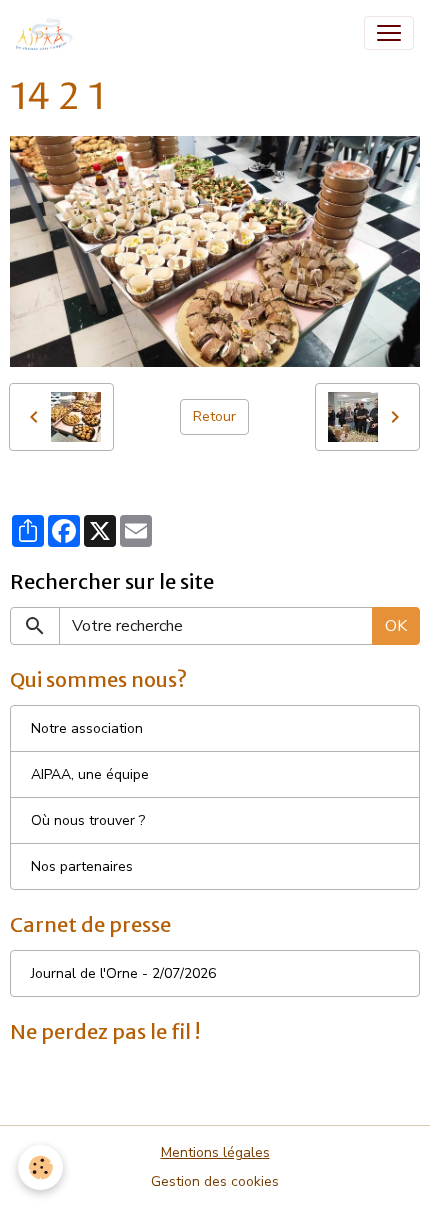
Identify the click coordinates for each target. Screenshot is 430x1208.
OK (396, 626)
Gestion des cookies (215, 1181)
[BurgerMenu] (389, 33)
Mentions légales (215, 1152)
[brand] (49, 33)
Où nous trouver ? (88, 820)
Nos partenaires (82, 866)
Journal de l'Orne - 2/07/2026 (123, 973)
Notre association (87, 728)
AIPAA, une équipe (90, 774)
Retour (214, 416)
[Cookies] (40, 1167)
